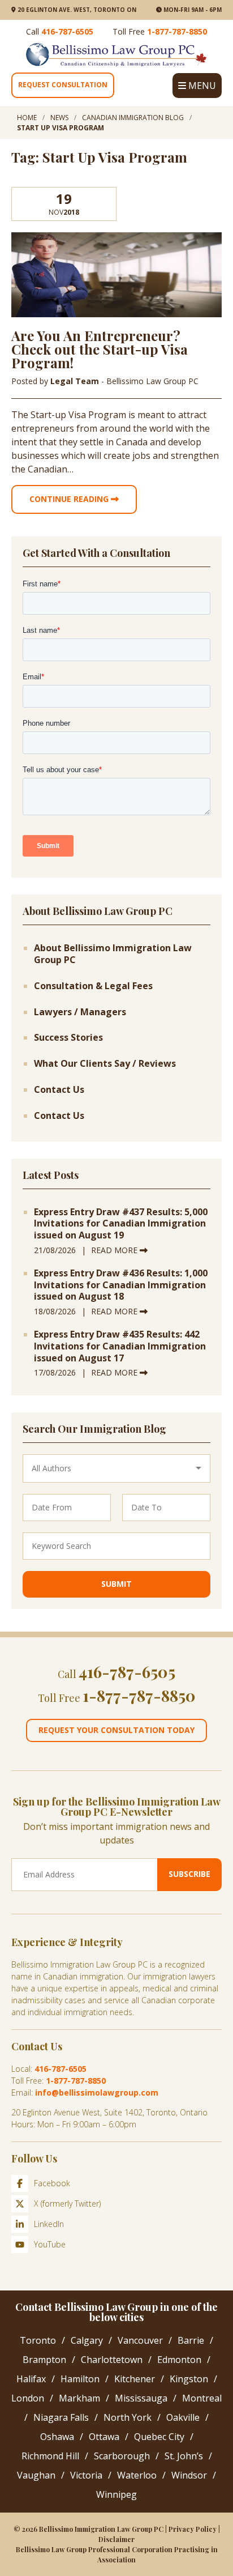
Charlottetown (112, 2360)
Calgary (87, 2340)
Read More (115, 1250)
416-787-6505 (67, 31)
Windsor (189, 2475)
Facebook (52, 2183)
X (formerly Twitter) (67, 2204)
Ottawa (104, 2437)
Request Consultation (63, 85)
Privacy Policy (193, 2529)
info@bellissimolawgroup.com (97, 2092)
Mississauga (141, 2398)
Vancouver (140, 2340)
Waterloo (137, 2475)
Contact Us (59, 1090)
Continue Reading (70, 499)
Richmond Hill (50, 2456)
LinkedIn (49, 2224)
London (28, 2398)
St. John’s (184, 2456)
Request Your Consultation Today (116, 1730)
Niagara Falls (61, 2417)
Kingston (189, 2379)
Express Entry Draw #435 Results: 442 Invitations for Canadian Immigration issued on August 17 (120, 1346)
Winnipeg (116, 2494)
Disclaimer (116, 2539)
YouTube (50, 2244)
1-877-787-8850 (177, 31)
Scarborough (122, 2456)
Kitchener (135, 2379)
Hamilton (80, 2379)
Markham (79, 2398)
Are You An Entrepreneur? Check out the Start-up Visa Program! (100, 349)
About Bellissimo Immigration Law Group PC (113, 954)
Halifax (31, 2379)
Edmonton (179, 2360)
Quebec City (159, 2437)
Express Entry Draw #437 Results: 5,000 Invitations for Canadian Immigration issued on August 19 (121, 1224)
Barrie (191, 2340)
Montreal (202, 2398)
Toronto (38, 2340)
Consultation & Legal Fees (93, 986)
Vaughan (36, 2475)
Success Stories (68, 1038)
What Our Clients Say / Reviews (105, 1064)
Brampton (44, 2360)
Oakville (183, 2417)
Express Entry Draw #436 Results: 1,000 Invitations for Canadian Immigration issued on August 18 (121, 1285)
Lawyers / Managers (80, 1012)
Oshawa (57, 2437)
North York (128, 2417)
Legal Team (76, 381)
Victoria (86, 2475)
